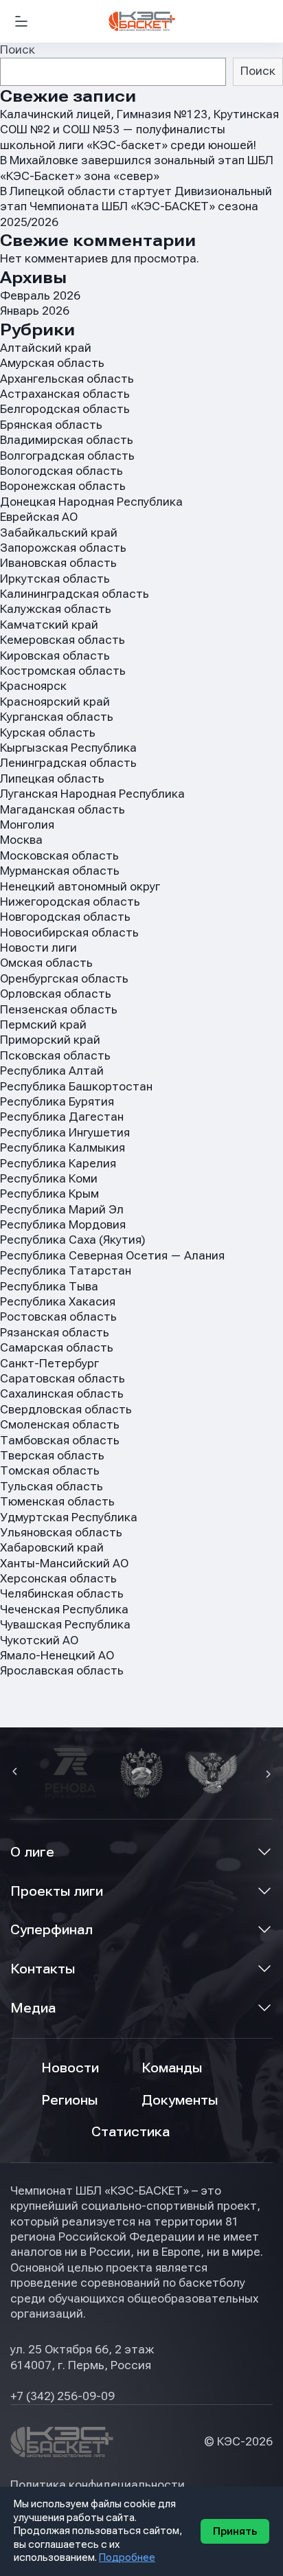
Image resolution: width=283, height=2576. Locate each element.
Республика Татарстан (66, 1271)
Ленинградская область (68, 763)
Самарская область (57, 1348)
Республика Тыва (49, 1287)
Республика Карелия (58, 1164)
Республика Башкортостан (76, 1087)
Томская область (50, 1471)
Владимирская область (67, 440)
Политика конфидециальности (98, 2485)
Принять (235, 2531)
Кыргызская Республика (68, 748)
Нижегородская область (70, 902)
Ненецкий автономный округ (80, 887)
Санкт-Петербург (49, 1364)
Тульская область (52, 1487)
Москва (21, 840)
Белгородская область (65, 409)
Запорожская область (63, 548)
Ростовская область (58, 1317)
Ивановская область (58, 563)
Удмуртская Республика (69, 1517)
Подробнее (127, 2557)
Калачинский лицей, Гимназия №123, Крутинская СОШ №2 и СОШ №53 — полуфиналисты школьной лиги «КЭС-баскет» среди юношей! (139, 130)
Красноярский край (55, 702)
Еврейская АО (39, 517)
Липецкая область (52, 779)
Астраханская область (65, 394)
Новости (70, 2068)
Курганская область (57, 717)
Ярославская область (62, 1671)
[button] (16, 1773)
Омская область (46, 963)
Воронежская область (63, 486)
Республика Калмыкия (63, 1148)
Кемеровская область (63, 640)
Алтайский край (46, 348)
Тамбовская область (60, 1441)
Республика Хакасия (58, 1302)
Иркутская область (55, 579)
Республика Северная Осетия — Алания (112, 1256)
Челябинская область (62, 1594)
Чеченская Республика (64, 1610)
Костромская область (63, 671)
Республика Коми (49, 1179)
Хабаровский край (52, 1548)
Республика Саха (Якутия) (72, 1240)
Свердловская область (66, 1410)
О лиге (32, 1852)
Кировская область (55, 656)
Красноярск (33, 686)
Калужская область (56, 609)
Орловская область (56, 994)
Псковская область (55, 1056)
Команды (172, 2068)
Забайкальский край (59, 533)
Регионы (69, 2100)
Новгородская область (65, 917)
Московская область (59, 856)
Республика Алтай (52, 1071)
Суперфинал (52, 1930)
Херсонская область (58, 1579)
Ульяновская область (61, 1533)
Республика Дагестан (62, 1117)
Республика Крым (49, 1194)
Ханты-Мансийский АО (64, 1564)
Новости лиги (38, 948)
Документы (180, 2100)
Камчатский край (49, 625)
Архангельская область (67, 379)
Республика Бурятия (57, 1102)
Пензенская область (59, 1010)
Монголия (27, 825)
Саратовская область (63, 1379)
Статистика (131, 2132)
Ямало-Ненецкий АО (57, 1656)
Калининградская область (75, 594)
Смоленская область (60, 1425)
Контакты (43, 1969)
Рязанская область (55, 1333)
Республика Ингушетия (65, 1133)
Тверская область (52, 1456)
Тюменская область (57, 1502)
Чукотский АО (39, 1640)
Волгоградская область (67, 456)
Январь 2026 (35, 311)
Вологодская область (61, 471)
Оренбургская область (64, 979)
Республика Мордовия (63, 1225)
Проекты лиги (57, 1891)
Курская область (48, 733)
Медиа (33, 2008)
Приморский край (50, 1040)
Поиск (18, 50)
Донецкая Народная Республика (91, 502)
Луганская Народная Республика (92, 794)
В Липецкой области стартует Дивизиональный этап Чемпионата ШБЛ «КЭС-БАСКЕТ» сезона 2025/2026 (136, 207)
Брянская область (51, 425)
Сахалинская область (62, 1394)
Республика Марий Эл (62, 1210)
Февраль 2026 (40, 296)
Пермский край (43, 1025)
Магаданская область (63, 810)
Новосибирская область (69, 933)
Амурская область (52, 363)
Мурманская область (60, 871)
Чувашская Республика (65, 1625)
